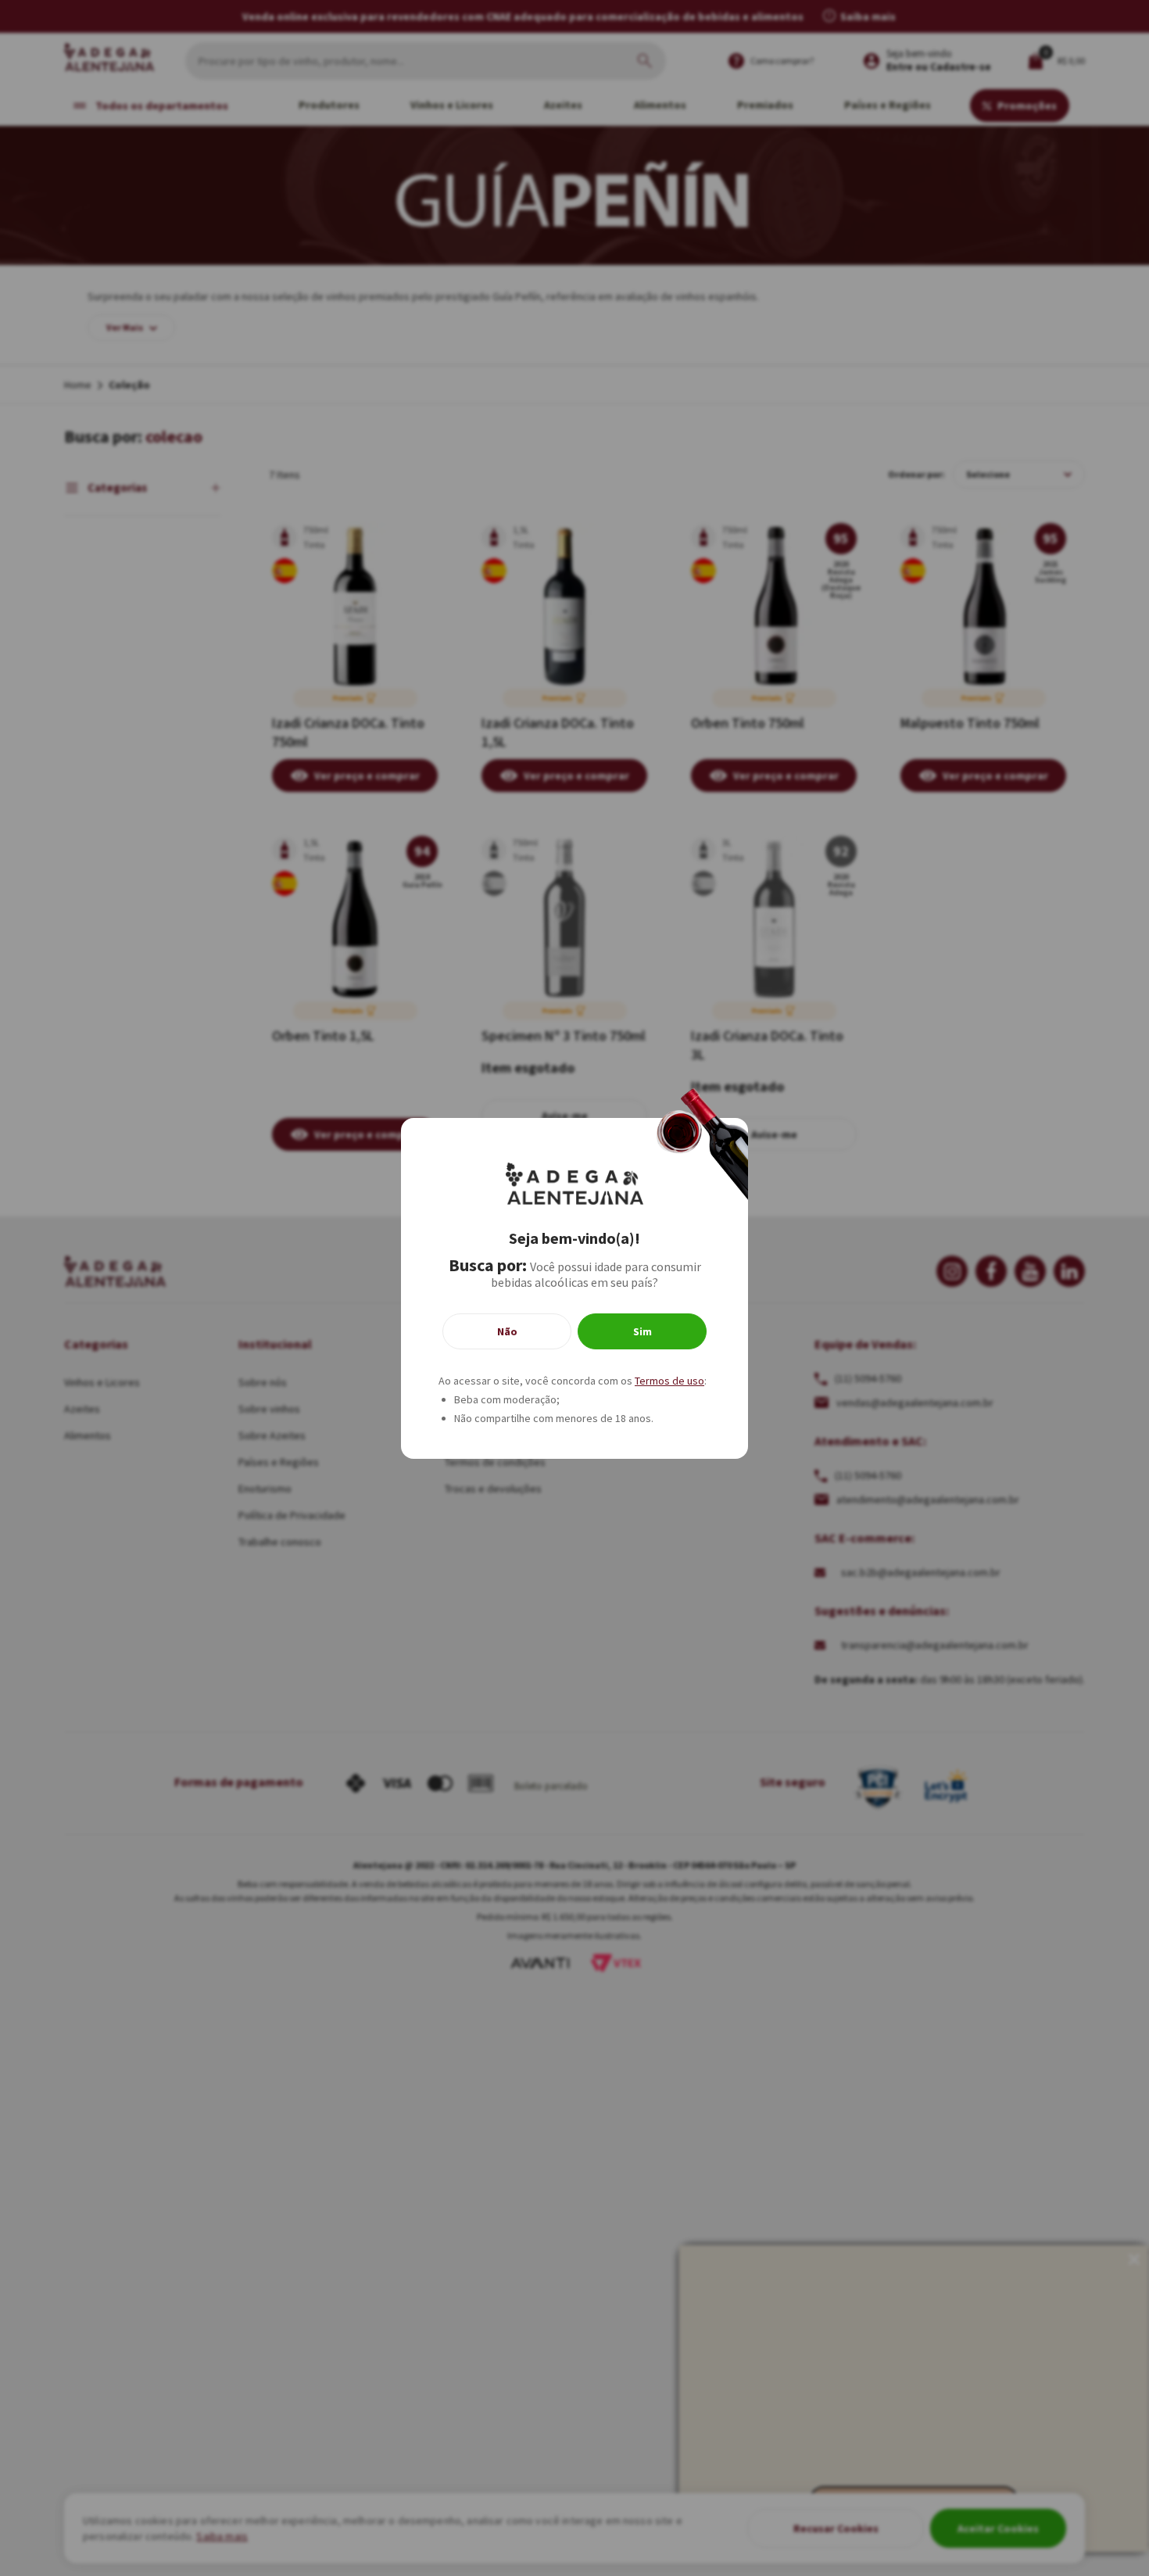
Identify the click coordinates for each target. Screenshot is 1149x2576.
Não (507, 1331)
